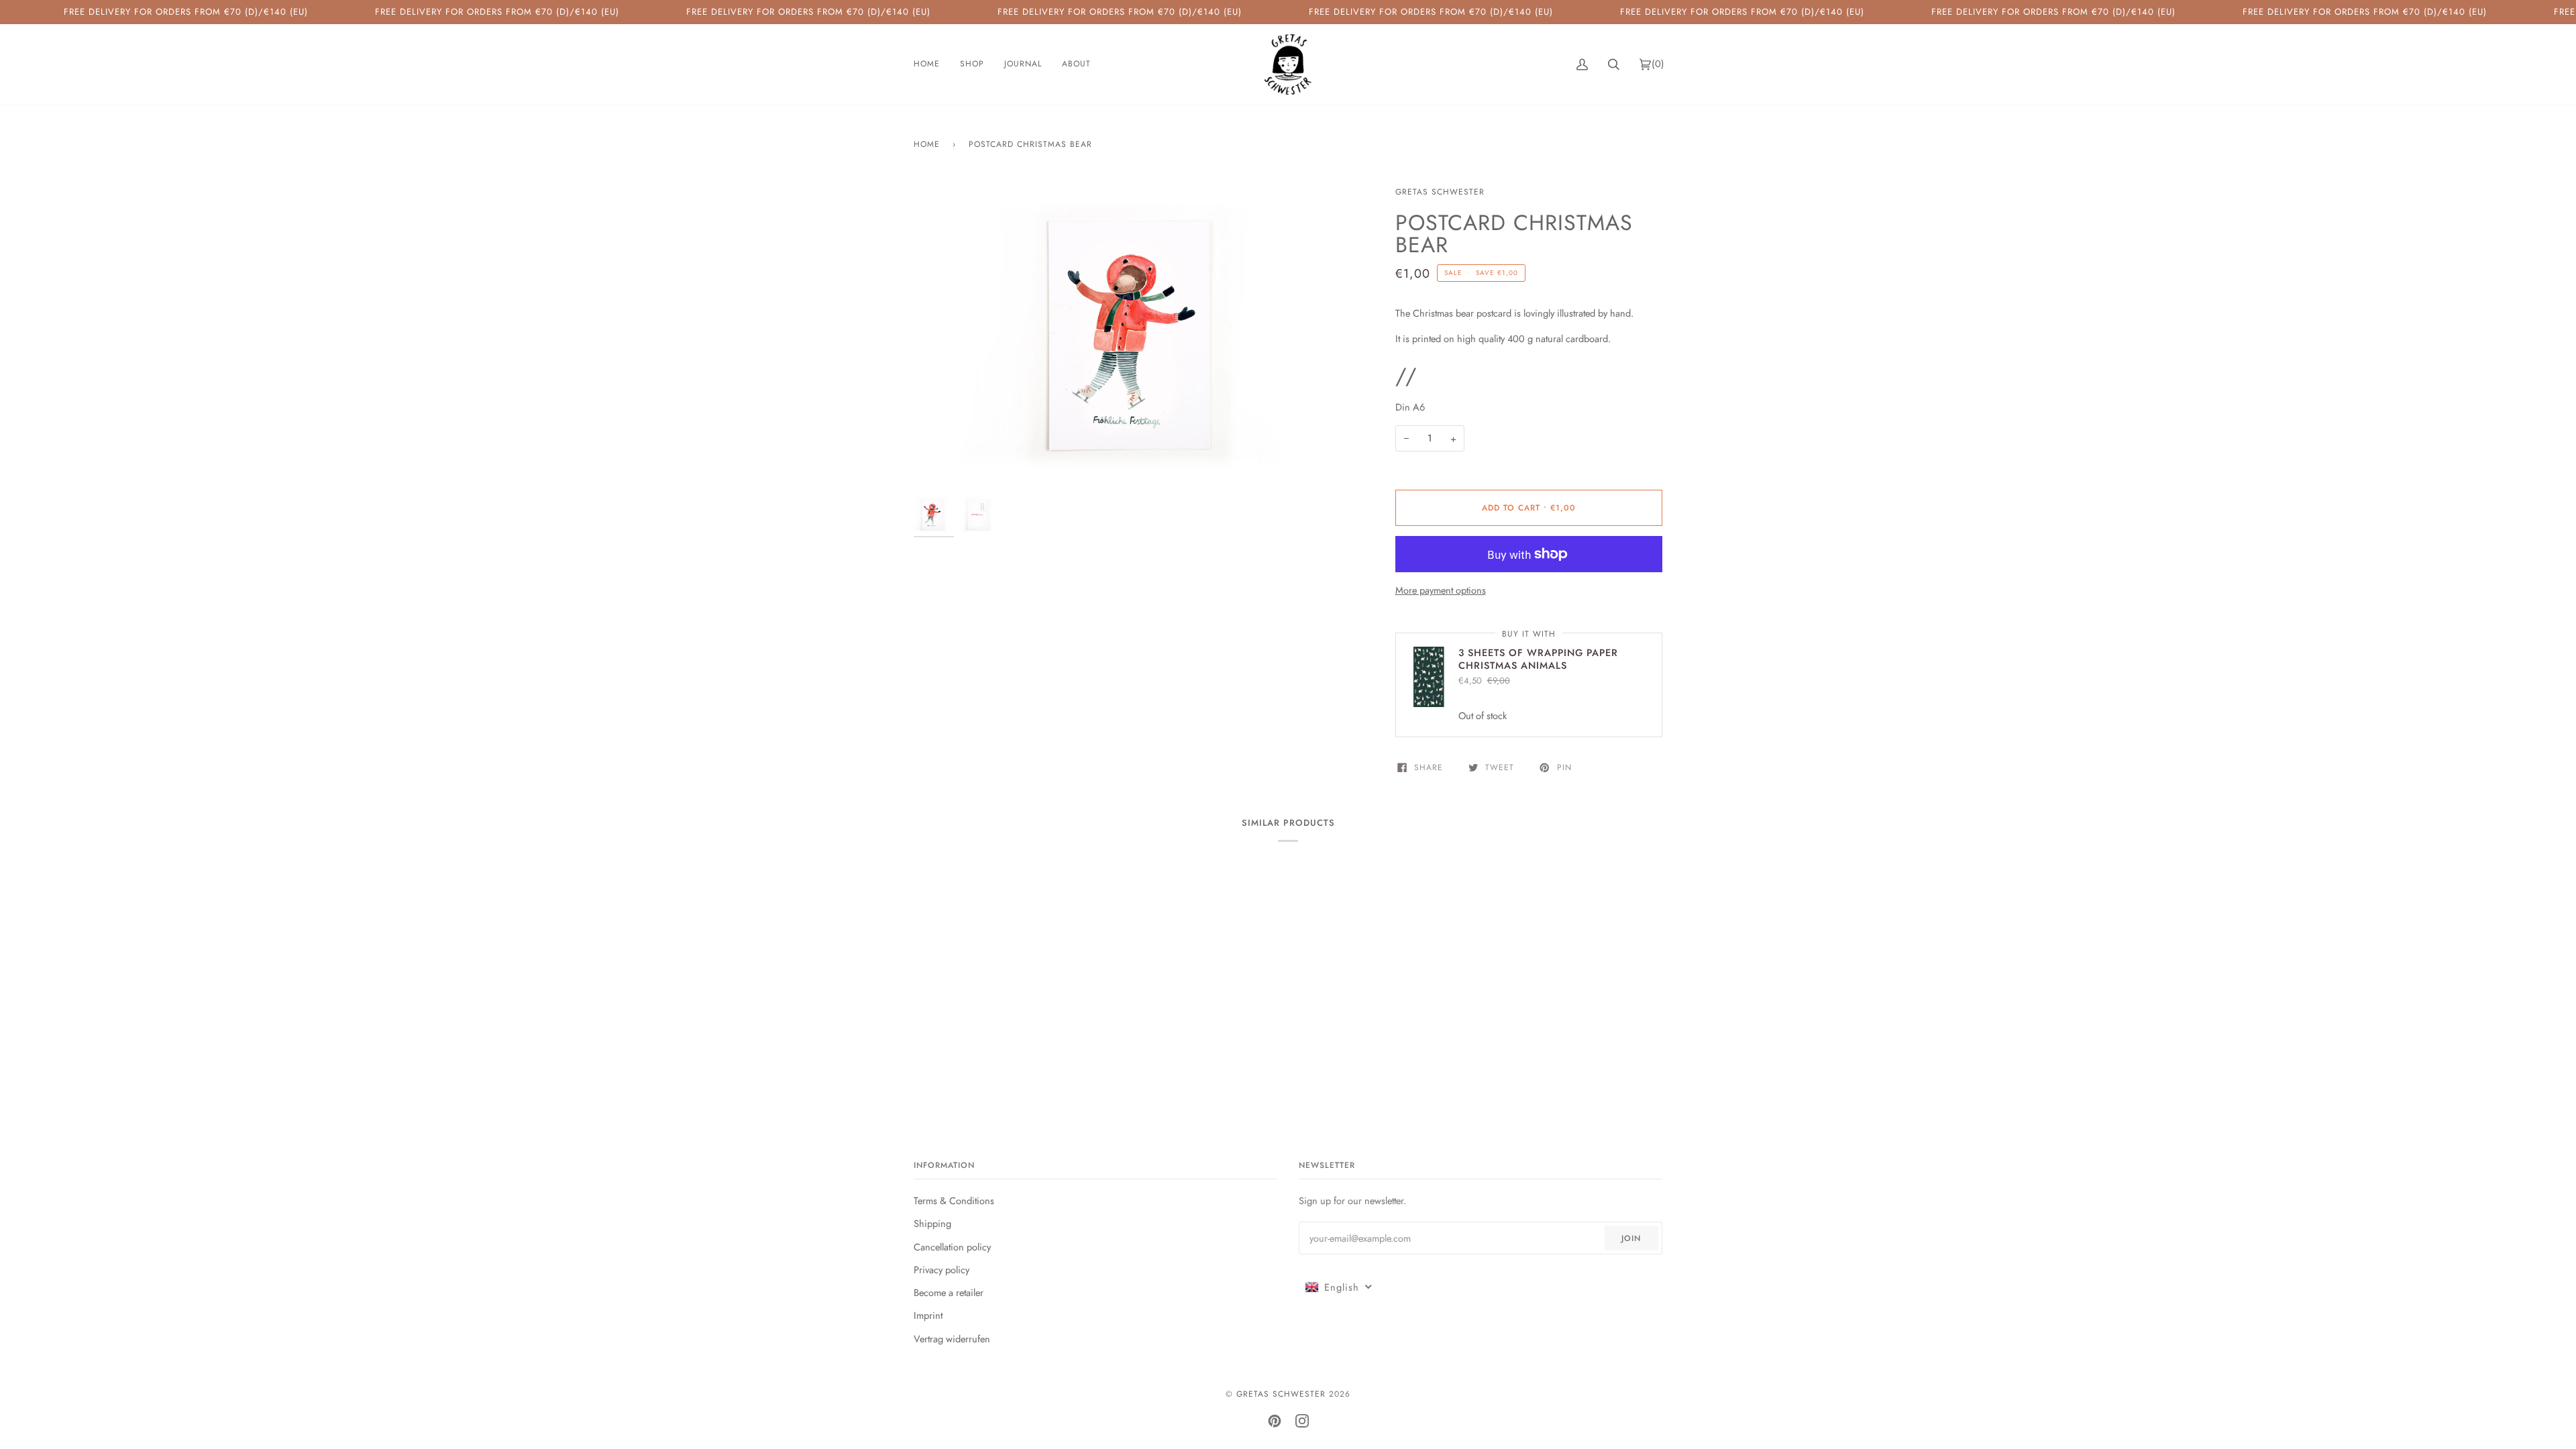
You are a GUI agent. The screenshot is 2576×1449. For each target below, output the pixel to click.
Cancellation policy (952, 1247)
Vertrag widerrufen (952, 1339)
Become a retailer (949, 1292)
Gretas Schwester (1440, 192)
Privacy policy (942, 1270)
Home (927, 144)
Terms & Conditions (954, 1200)
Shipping (932, 1223)
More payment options (1441, 590)
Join (1631, 1238)
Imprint (928, 1315)
